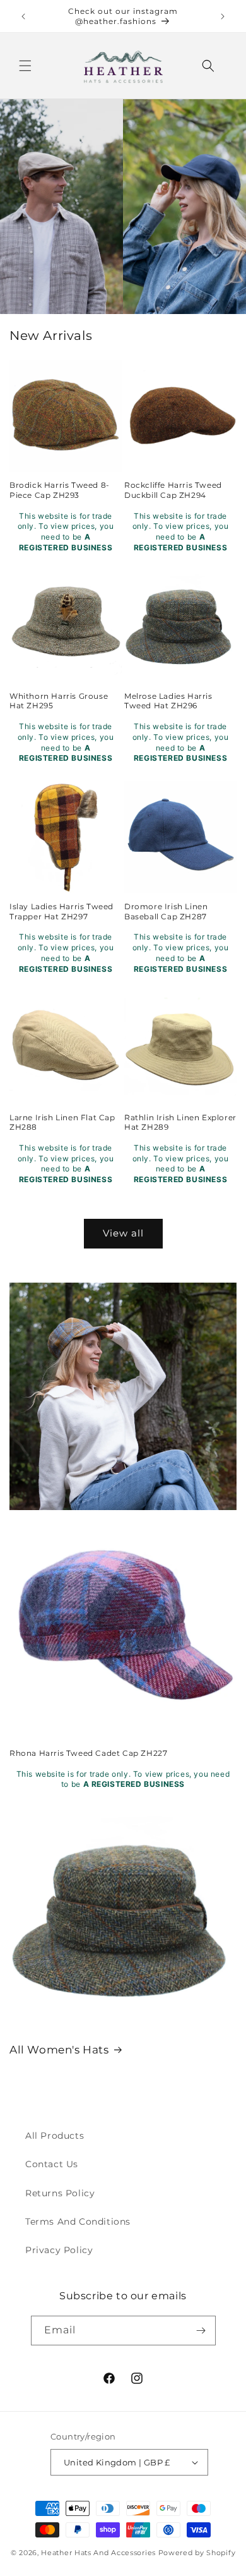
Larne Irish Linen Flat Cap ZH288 (62, 1122)
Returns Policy (60, 2193)
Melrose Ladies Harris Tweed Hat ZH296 (168, 701)
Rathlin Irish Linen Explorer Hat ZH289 (180, 1122)
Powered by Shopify (197, 2553)
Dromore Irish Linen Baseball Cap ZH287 (166, 911)
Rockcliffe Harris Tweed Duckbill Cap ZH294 (173, 490)
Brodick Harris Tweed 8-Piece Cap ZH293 (60, 490)
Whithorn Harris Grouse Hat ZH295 (59, 701)
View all (123, 1233)
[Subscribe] (201, 2331)
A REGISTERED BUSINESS (134, 1784)
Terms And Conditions (78, 2222)
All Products (55, 2136)
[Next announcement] (223, 16)
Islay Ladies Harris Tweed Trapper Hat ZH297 (61, 911)
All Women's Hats (59, 2050)
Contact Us (52, 2164)
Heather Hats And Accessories (98, 2553)
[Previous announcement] (23, 16)
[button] (25, 66)
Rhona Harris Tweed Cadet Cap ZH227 (88, 1753)
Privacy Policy (59, 2250)
